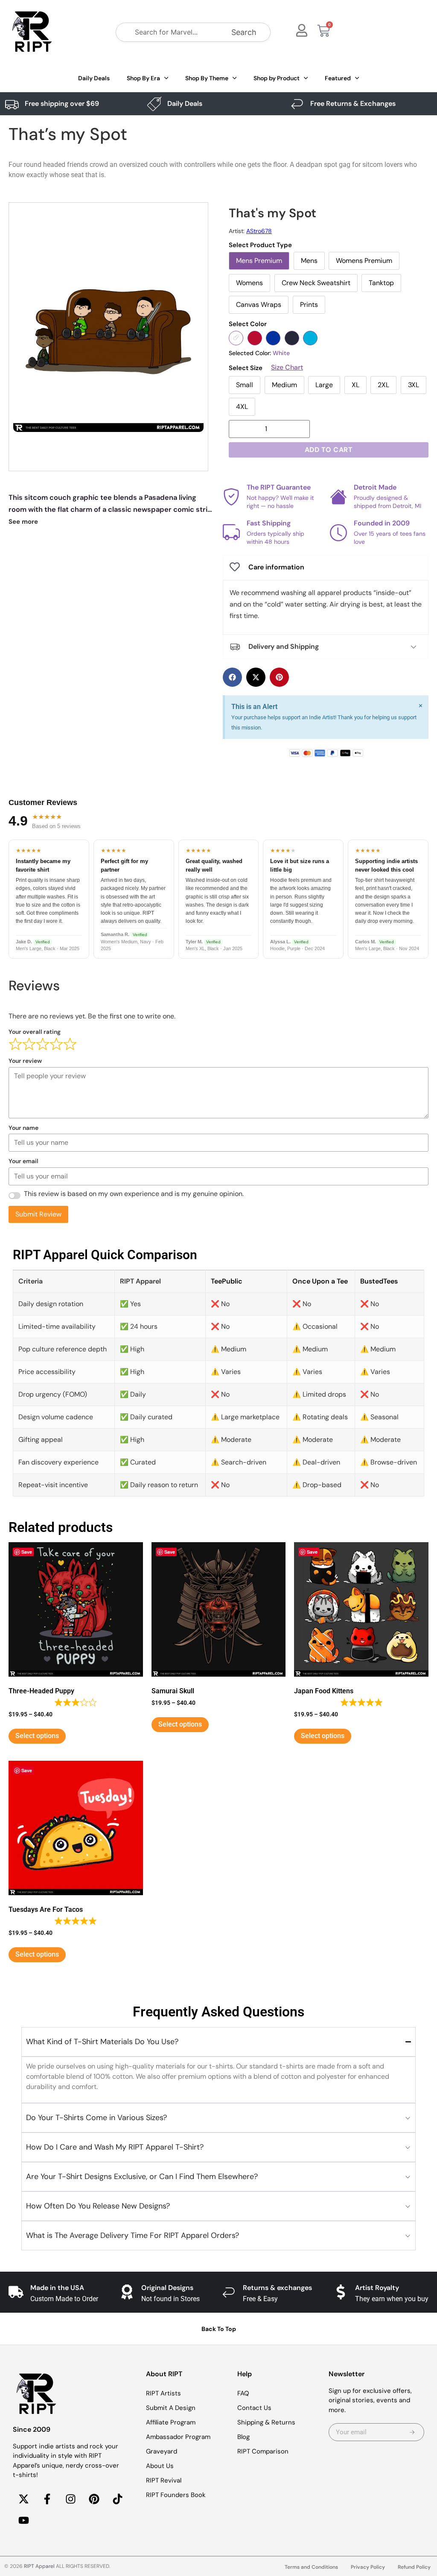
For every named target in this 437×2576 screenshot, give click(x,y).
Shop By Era (143, 78)
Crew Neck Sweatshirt (316, 283)
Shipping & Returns (266, 2422)
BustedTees (379, 1281)
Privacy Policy (368, 2567)
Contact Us (254, 2408)
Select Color (248, 324)
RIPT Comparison (263, 2451)
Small (245, 385)
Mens (309, 261)
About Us (160, 2466)
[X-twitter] (23, 2499)
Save (27, 1552)
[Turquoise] (310, 338)
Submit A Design (171, 2408)
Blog (243, 2437)
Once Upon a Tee (320, 1281)
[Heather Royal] (273, 338)
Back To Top (219, 2329)
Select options (37, 1736)
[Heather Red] (255, 338)
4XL (242, 407)
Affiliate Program (171, 2422)
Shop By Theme (207, 78)
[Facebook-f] (47, 2499)
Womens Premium (364, 261)
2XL (383, 385)
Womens (249, 283)
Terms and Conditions (311, 2567)
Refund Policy (414, 2567)
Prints (309, 305)
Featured (338, 78)
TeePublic (227, 1281)
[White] (236, 338)
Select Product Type (260, 245)
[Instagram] (70, 2499)
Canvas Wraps (259, 305)
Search (244, 32)
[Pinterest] (94, 2499)
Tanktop (381, 283)
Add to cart (329, 450)
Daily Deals (94, 78)
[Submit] (412, 2432)
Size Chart (287, 368)
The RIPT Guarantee (279, 487)
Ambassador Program (178, 2437)
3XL (414, 385)
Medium (284, 385)
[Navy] (292, 338)
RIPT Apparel (39, 2566)
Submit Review (38, 1214)
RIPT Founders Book (176, 2495)
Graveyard (162, 2451)
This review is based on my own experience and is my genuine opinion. (134, 1194)
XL (355, 385)
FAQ (243, 2393)
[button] (232, 677)
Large (324, 385)
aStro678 (259, 231)
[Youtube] (23, 2521)
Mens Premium (259, 261)
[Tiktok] (117, 2499)
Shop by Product (277, 78)
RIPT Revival (164, 2480)
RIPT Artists (163, 2393)
